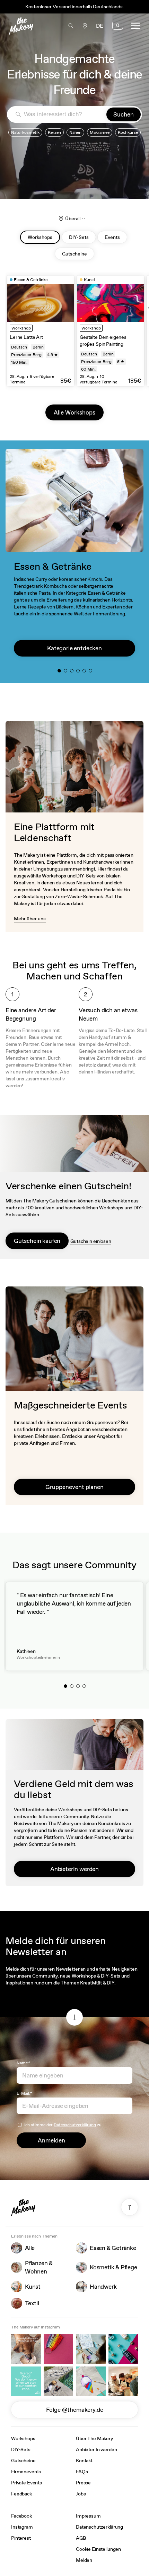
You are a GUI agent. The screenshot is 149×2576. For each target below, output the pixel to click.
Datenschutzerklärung (75, 2125)
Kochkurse (128, 132)
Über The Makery (94, 2438)
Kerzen (54, 132)
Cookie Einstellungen (98, 2549)
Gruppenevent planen (74, 1487)
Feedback (21, 2494)
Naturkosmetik (25, 132)
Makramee (100, 132)
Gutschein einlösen (91, 1241)
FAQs (82, 2472)
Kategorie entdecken (74, 648)
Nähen (75, 132)
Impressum (88, 2516)
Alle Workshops (74, 412)
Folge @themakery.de (75, 2410)
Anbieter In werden (96, 2449)
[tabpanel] (41, 331)
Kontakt (84, 2461)
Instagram (22, 2527)
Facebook (21, 2516)
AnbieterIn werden (74, 1869)
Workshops (23, 2438)
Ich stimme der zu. (63, 2125)
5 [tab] (86, 672)
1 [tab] (61, 672)
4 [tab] (80, 672)
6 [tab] (92, 672)
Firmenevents (26, 2472)
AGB (81, 2538)
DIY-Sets (21, 2449)
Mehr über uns (30, 919)
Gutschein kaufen (37, 1241)
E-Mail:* (24, 2093)
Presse (83, 2483)
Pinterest (21, 2538)
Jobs (81, 2494)
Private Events (27, 2483)
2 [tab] (67, 672)
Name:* (24, 2063)
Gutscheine (23, 2461)
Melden (84, 2560)
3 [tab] (73, 672)
